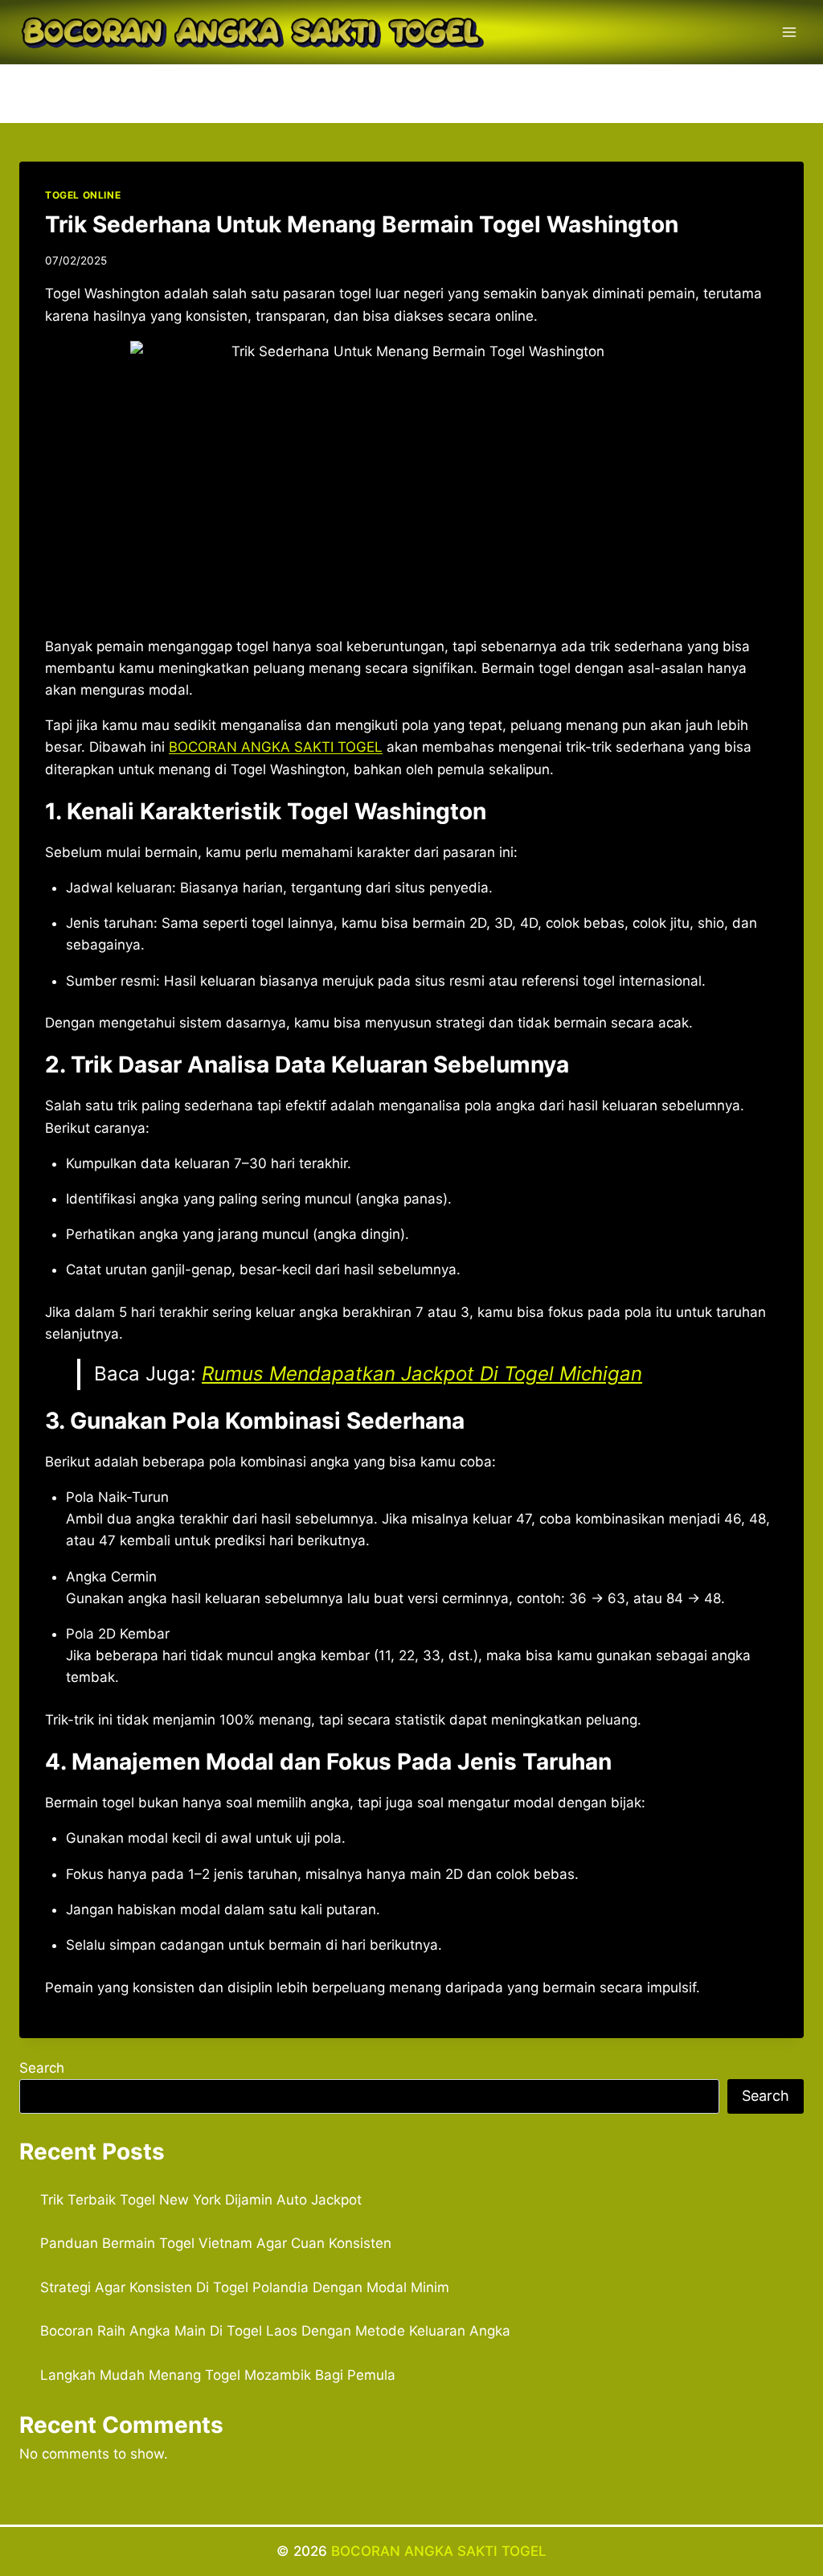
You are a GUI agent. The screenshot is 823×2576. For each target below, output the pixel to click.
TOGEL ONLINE (83, 195)
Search (42, 2068)
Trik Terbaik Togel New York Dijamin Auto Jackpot (201, 2200)
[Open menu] (789, 32)
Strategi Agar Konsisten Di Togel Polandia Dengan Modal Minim (245, 2287)
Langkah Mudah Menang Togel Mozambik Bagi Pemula (218, 2375)
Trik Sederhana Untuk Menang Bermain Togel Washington (362, 224)
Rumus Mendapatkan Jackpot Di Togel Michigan (422, 1374)
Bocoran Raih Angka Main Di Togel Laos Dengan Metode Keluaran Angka (275, 2331)
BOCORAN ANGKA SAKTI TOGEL (276, 747)
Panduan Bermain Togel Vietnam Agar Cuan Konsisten (216, 2243)
